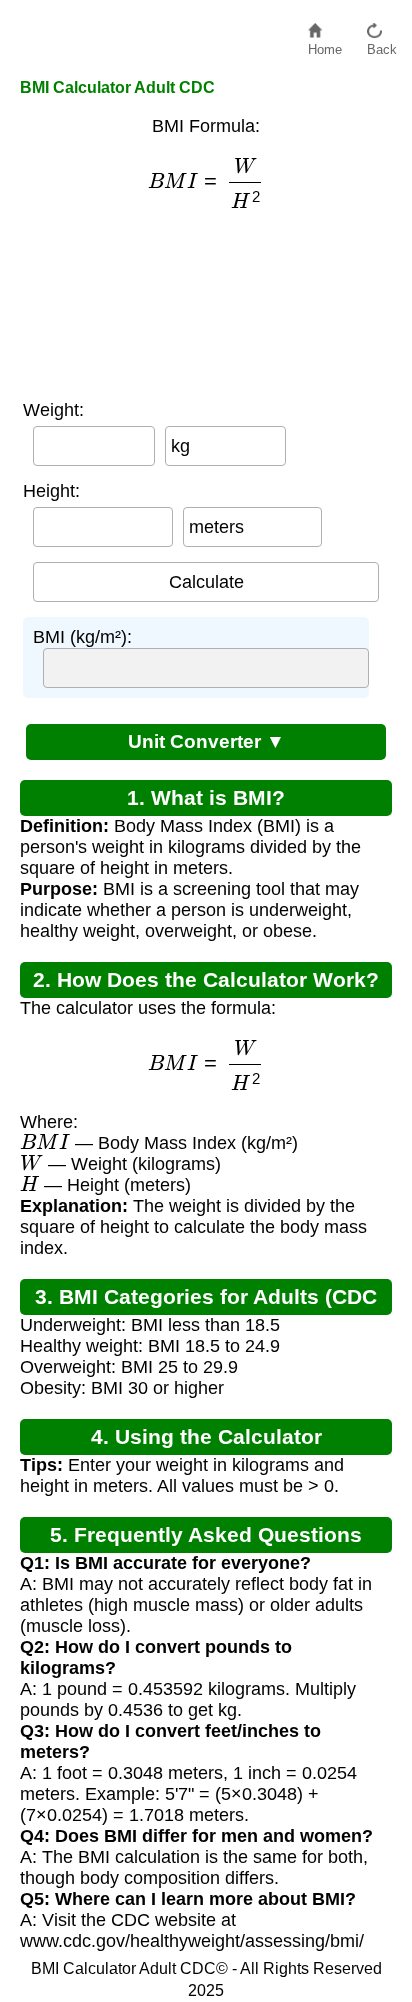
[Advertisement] (206, 305)
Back (382, 44)
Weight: (53, 410)
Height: (51, 491)
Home (325, 44)
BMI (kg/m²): (82, 637)
